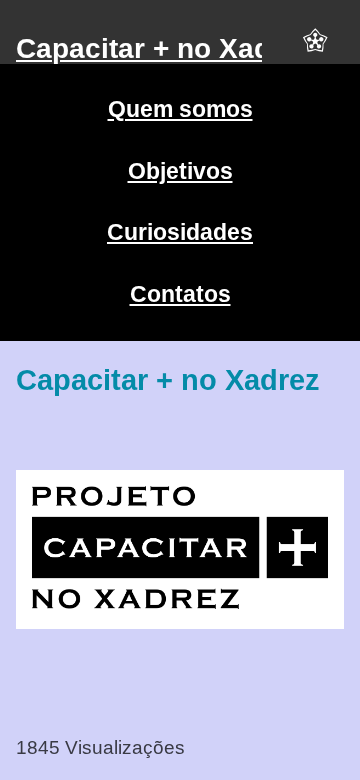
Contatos (180, 294)
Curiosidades (180, 232)
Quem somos (180, 109)
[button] (315, 49)
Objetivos (180, 171)
